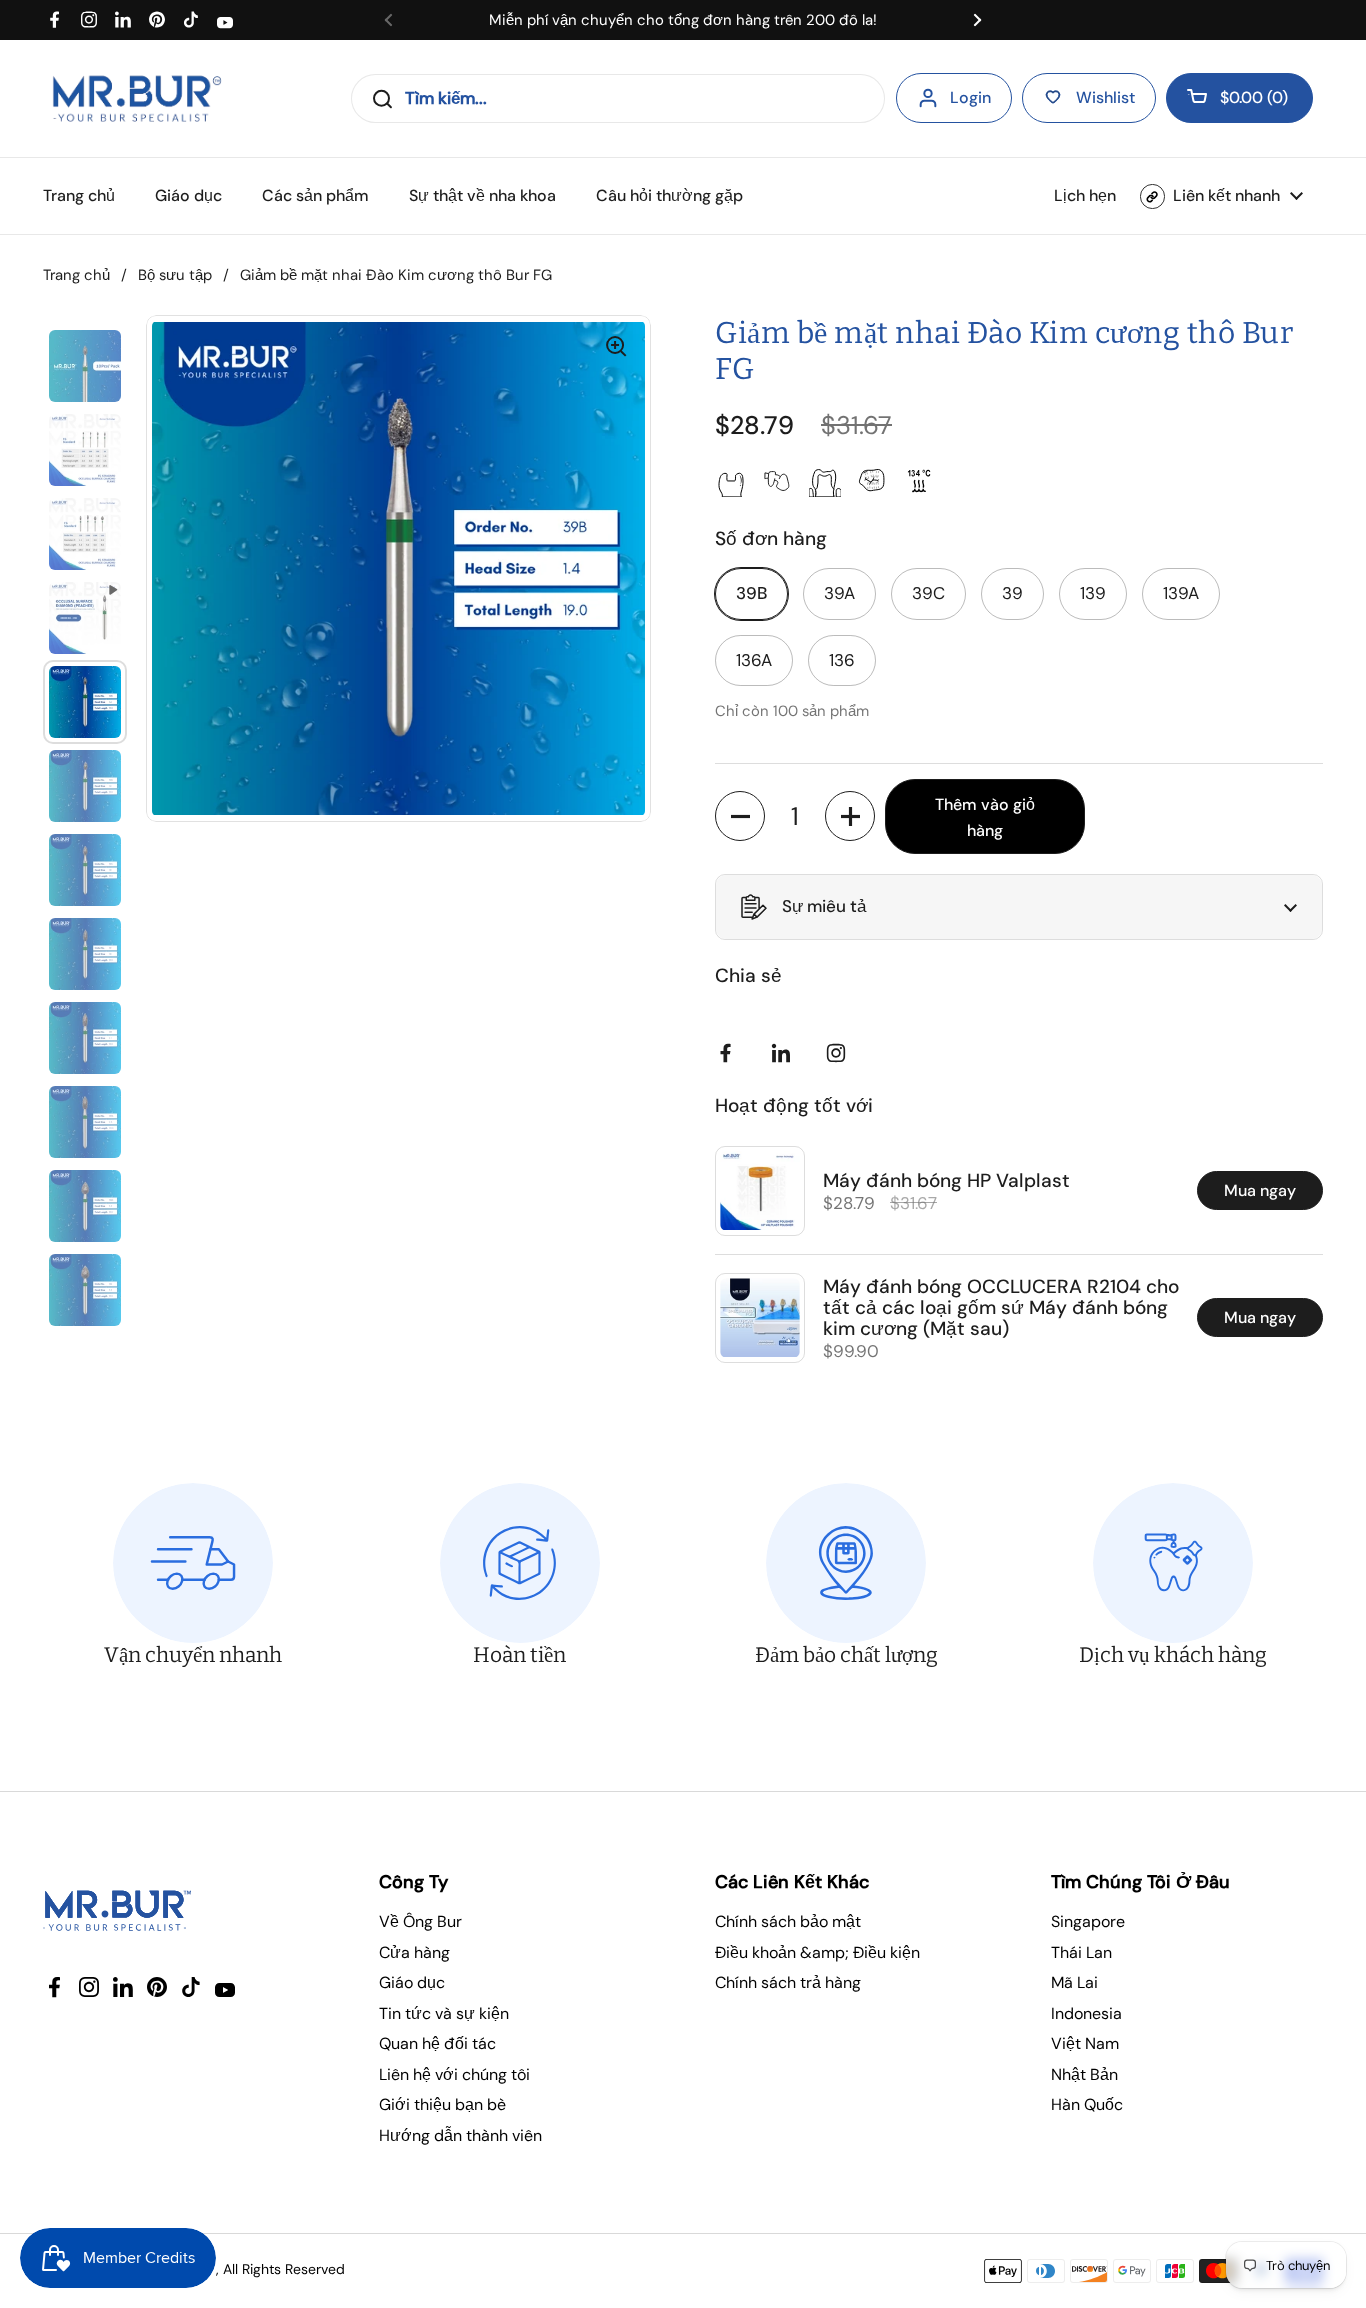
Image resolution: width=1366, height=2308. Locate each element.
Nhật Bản (1084, 2074)
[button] (1239, 98)
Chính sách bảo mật (788, 1921)
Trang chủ (76, 275)
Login (970, 97)
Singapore (1088, 1921)
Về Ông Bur (420, 1921)
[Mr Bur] (136, 98)
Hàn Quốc (1087, 2104)
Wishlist (1105, 97)
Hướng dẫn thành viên (460, 2135)
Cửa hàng (414, 1952)
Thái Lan (1081, 1952)
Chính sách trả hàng (788, 1982)
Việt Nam (1085, 2043)
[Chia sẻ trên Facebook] (730, 1053)
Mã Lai (1074, 1982)
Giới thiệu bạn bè (442, 2104)
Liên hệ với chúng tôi (454, 2074)
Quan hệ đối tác (437, 2043)
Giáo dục (412, 1982)
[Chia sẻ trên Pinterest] (785, 1053)
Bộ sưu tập (175, 275)
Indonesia (1086, 2013)
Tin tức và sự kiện (444, 2013)
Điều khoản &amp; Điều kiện (817, 1952)
